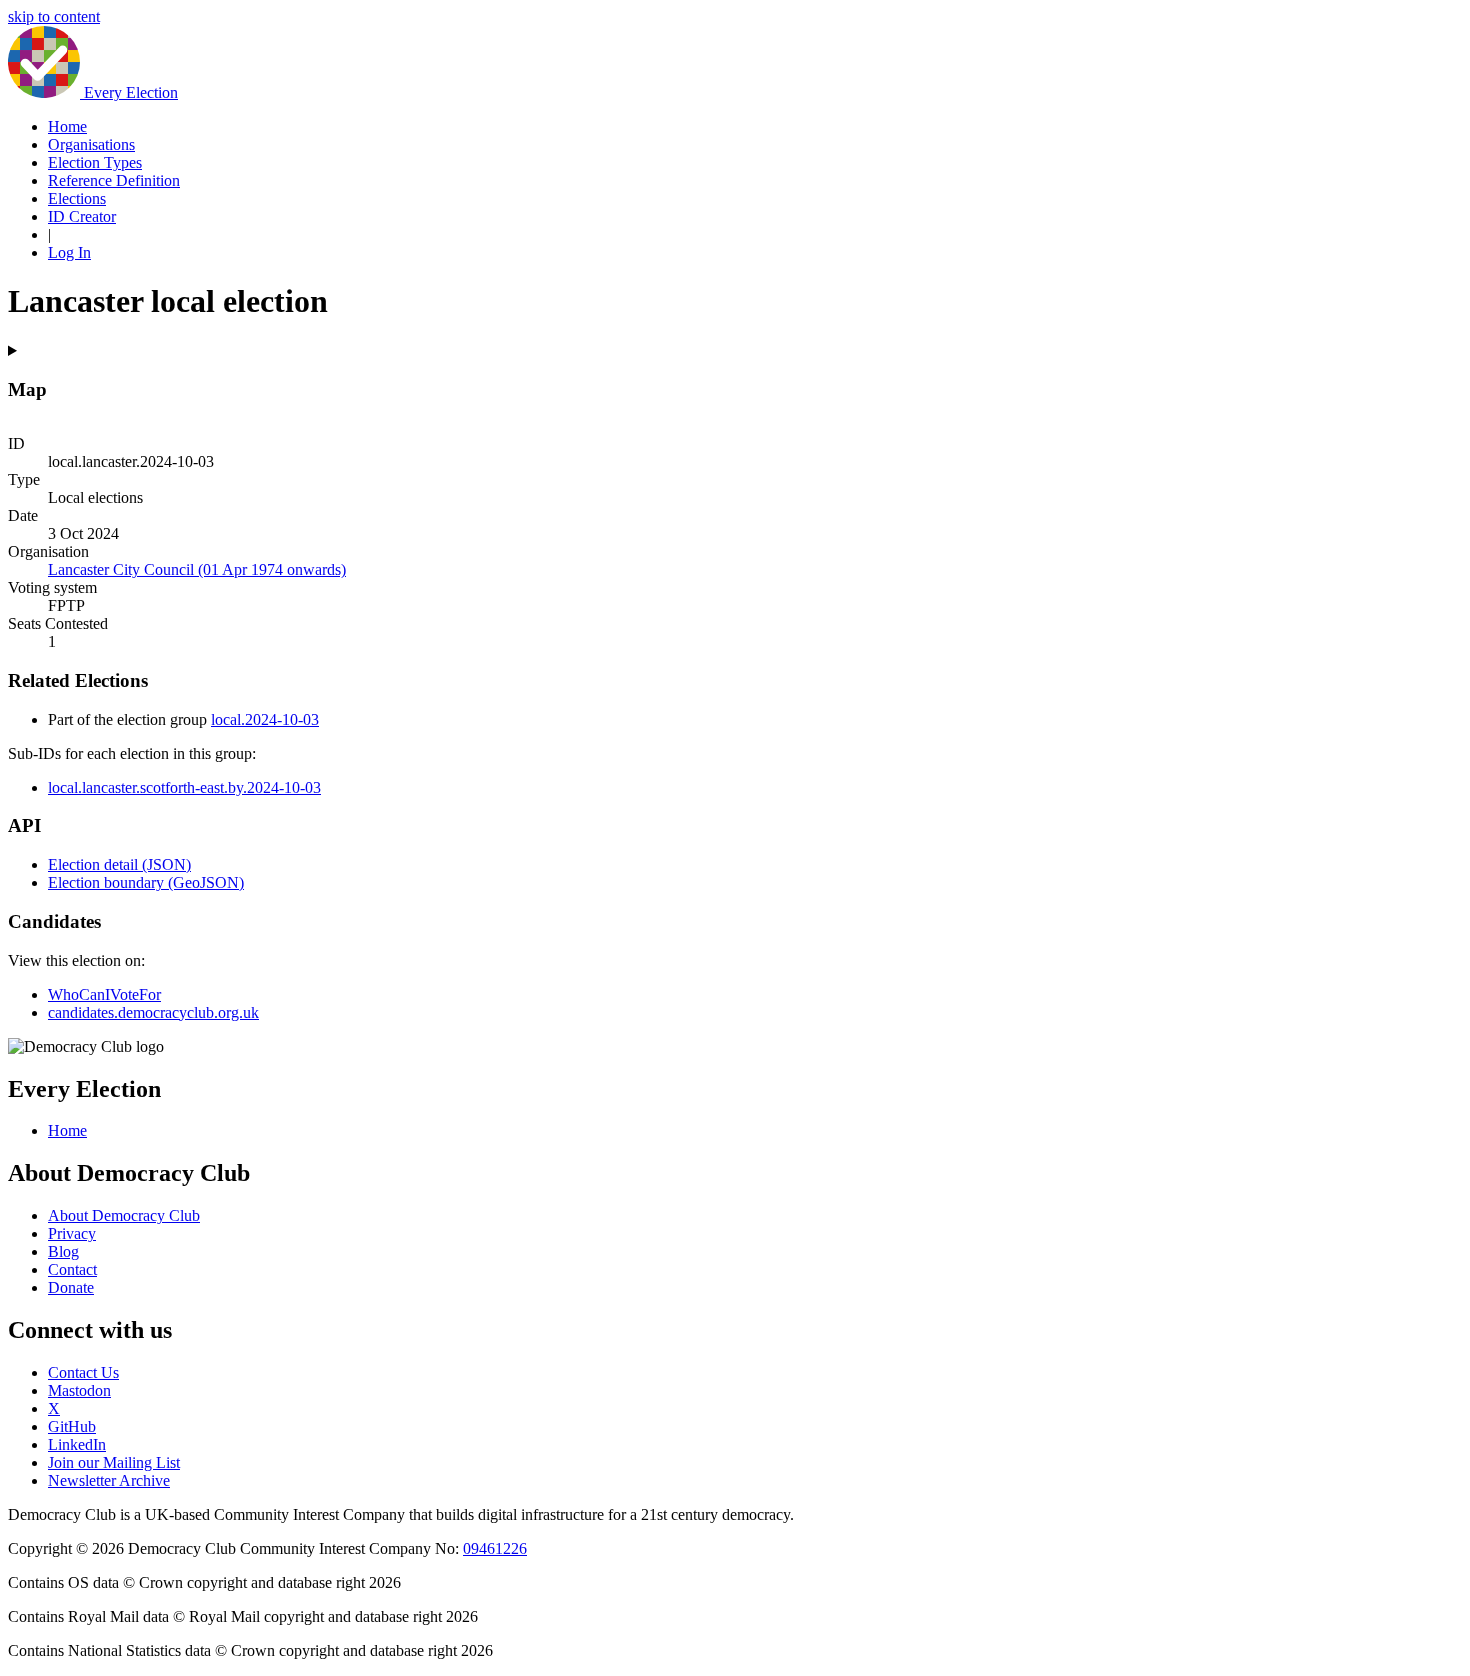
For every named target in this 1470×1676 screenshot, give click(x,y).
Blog (63, 1251)
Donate (71, 1287)
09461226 (495, 1548)
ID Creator (82, 216)
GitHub (72, 1426)
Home (67, 126)
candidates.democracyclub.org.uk (153, 1012)
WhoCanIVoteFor (104, 994)
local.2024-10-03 (265, 719)
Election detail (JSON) (119, 864)
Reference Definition (114, 180)
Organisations (91, 144)
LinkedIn (77, 1444)
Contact (72, 1269)
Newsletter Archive (109, 1480)
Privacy (72, 1233)
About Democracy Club (124, 1215)
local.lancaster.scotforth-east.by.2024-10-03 (184, 787)
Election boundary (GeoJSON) (146, 882)
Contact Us (83, 1372)
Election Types (95, 162)
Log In (69, 252)
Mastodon (79, 1390)
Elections (77, 198)
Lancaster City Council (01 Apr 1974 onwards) (197, 569)
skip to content (54, 16)
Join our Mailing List (114, 1462)
